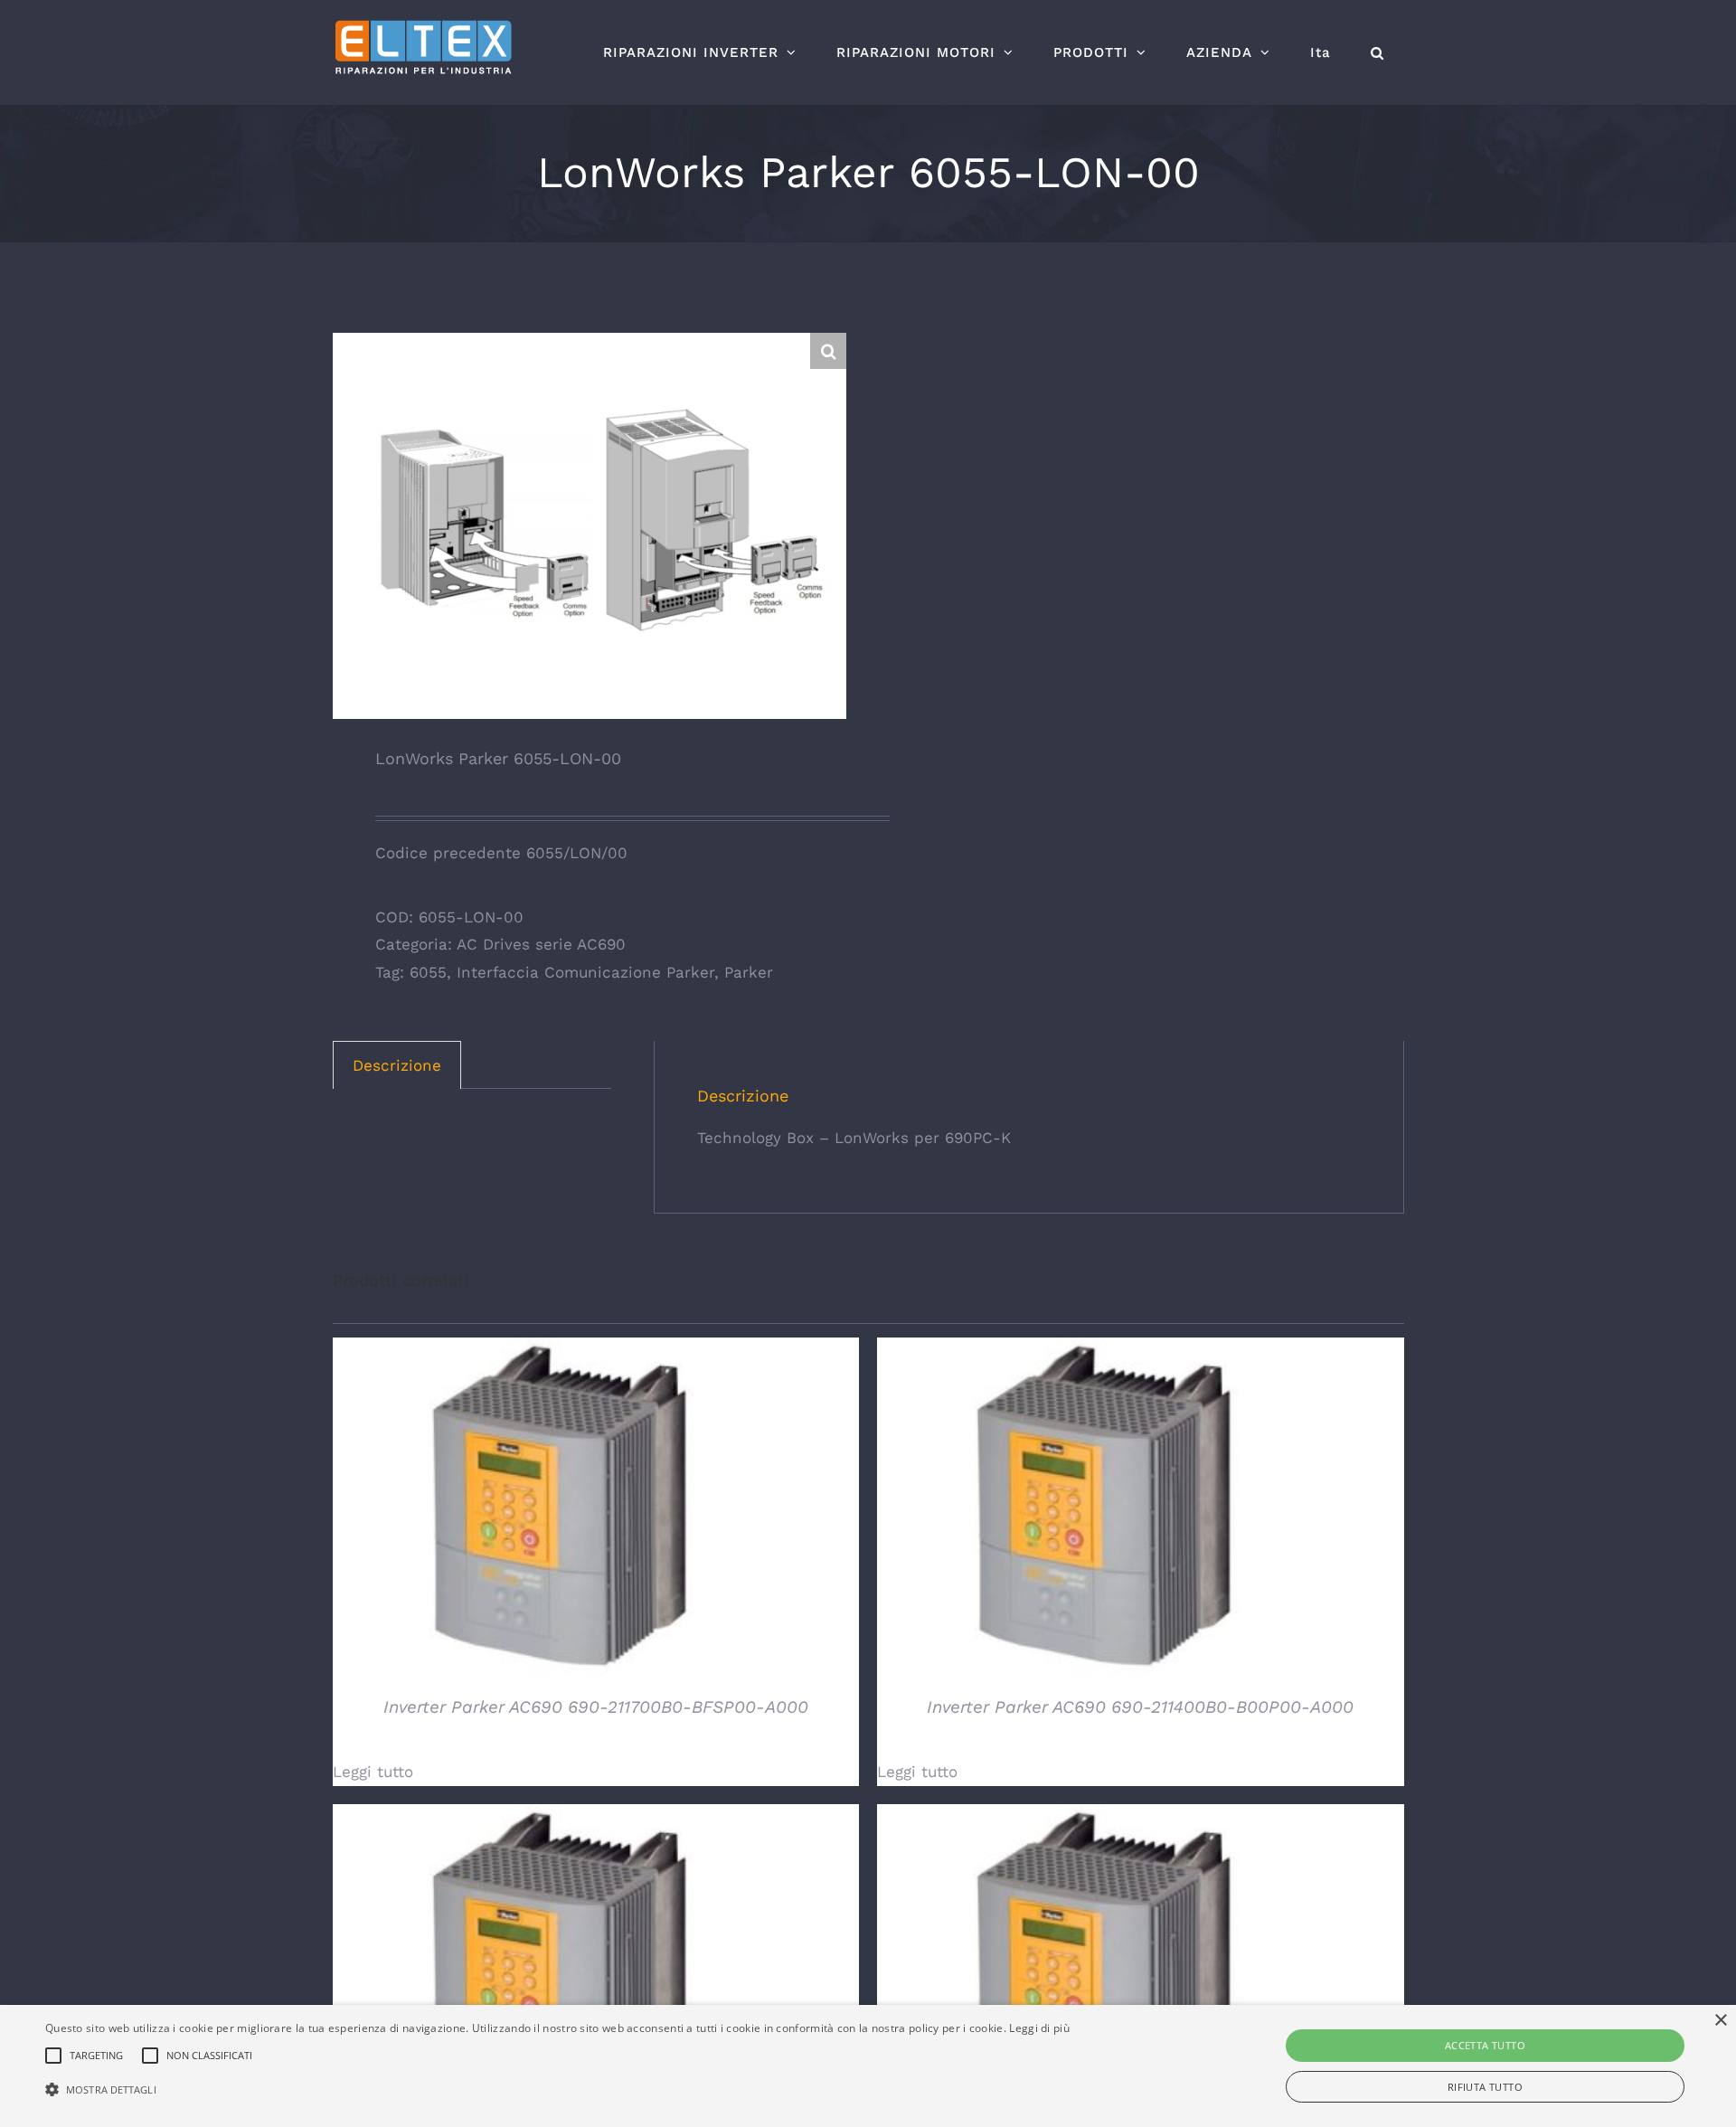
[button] (1377, 52)
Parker (749, 972)
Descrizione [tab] (397, 1065)
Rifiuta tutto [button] (1485, 2087)
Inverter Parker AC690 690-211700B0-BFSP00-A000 (596, 1707)
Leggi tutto (373, 1772)
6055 (428, 972)
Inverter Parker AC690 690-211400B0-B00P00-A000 (1140, 1707)
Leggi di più (1039, 2028)
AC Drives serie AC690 (541, 944)
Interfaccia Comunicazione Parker (585, 972)
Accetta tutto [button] (1485, 2045)
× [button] (1720, 2021)
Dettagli (558, 1509)
